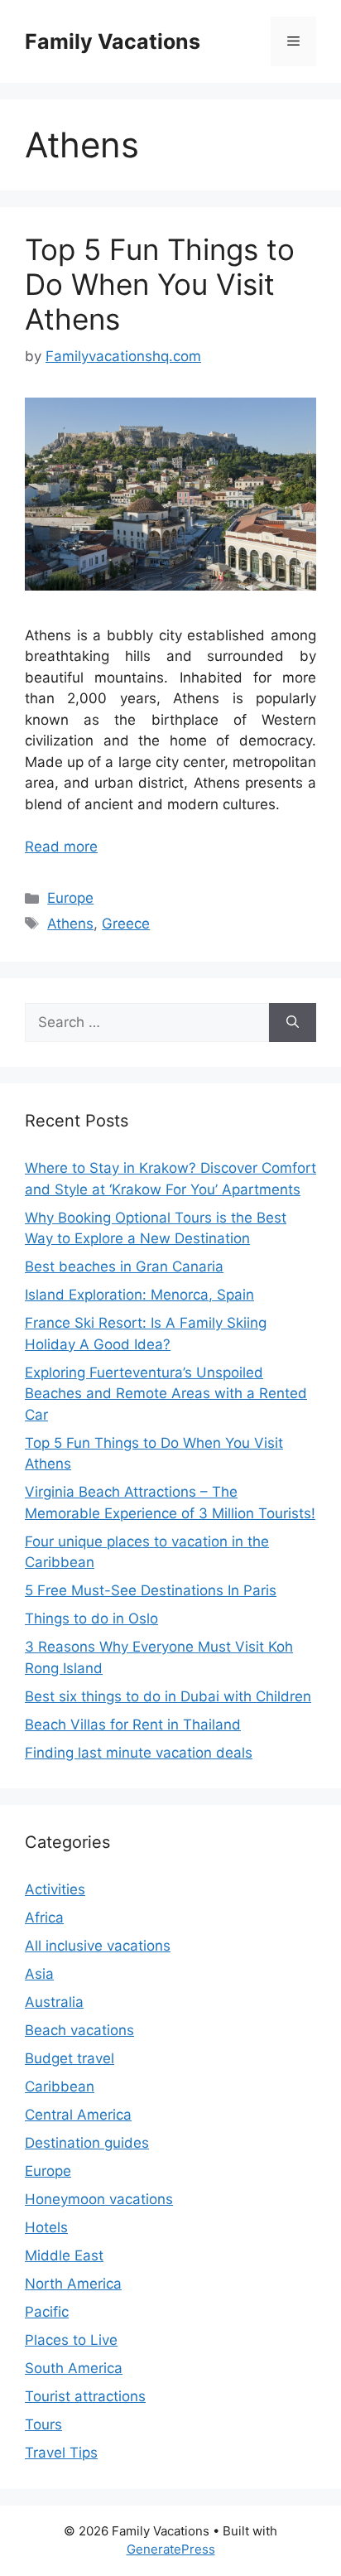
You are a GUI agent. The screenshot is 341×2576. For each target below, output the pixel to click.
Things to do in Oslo (91, 1618)
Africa (44, 1918)
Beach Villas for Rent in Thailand (133, 1725)
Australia (54, 2002)
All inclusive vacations (98, 1946)
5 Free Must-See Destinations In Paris (151, 1590)
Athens (70, 924)
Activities (55, 1889)
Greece (126, 924)
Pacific (47, 2312)
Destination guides (87, 2143)
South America (74, 2368)
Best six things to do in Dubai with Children (168, 1696)
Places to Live (71, 2340)
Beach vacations (79, 2030)
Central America (78, 2115)
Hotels (46, 2227)
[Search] (293, 1023)
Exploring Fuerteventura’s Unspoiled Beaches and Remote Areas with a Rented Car (166, 1394)
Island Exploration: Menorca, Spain (139, 1295)
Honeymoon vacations (99, 2199)
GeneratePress (171, 2549)
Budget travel (70, 2058)
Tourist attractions (85, 2396)
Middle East (64, 2255)
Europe (70, 898)
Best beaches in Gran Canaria (124, 1266)
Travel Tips (61, 2453)
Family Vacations (113, 41)
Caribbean (60, 2086)
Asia (39, 1974)
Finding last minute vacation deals (139, 1753)
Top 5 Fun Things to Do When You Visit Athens (160, 284)
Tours (43, 2424)
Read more (61, 847)
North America (73, 2284)
